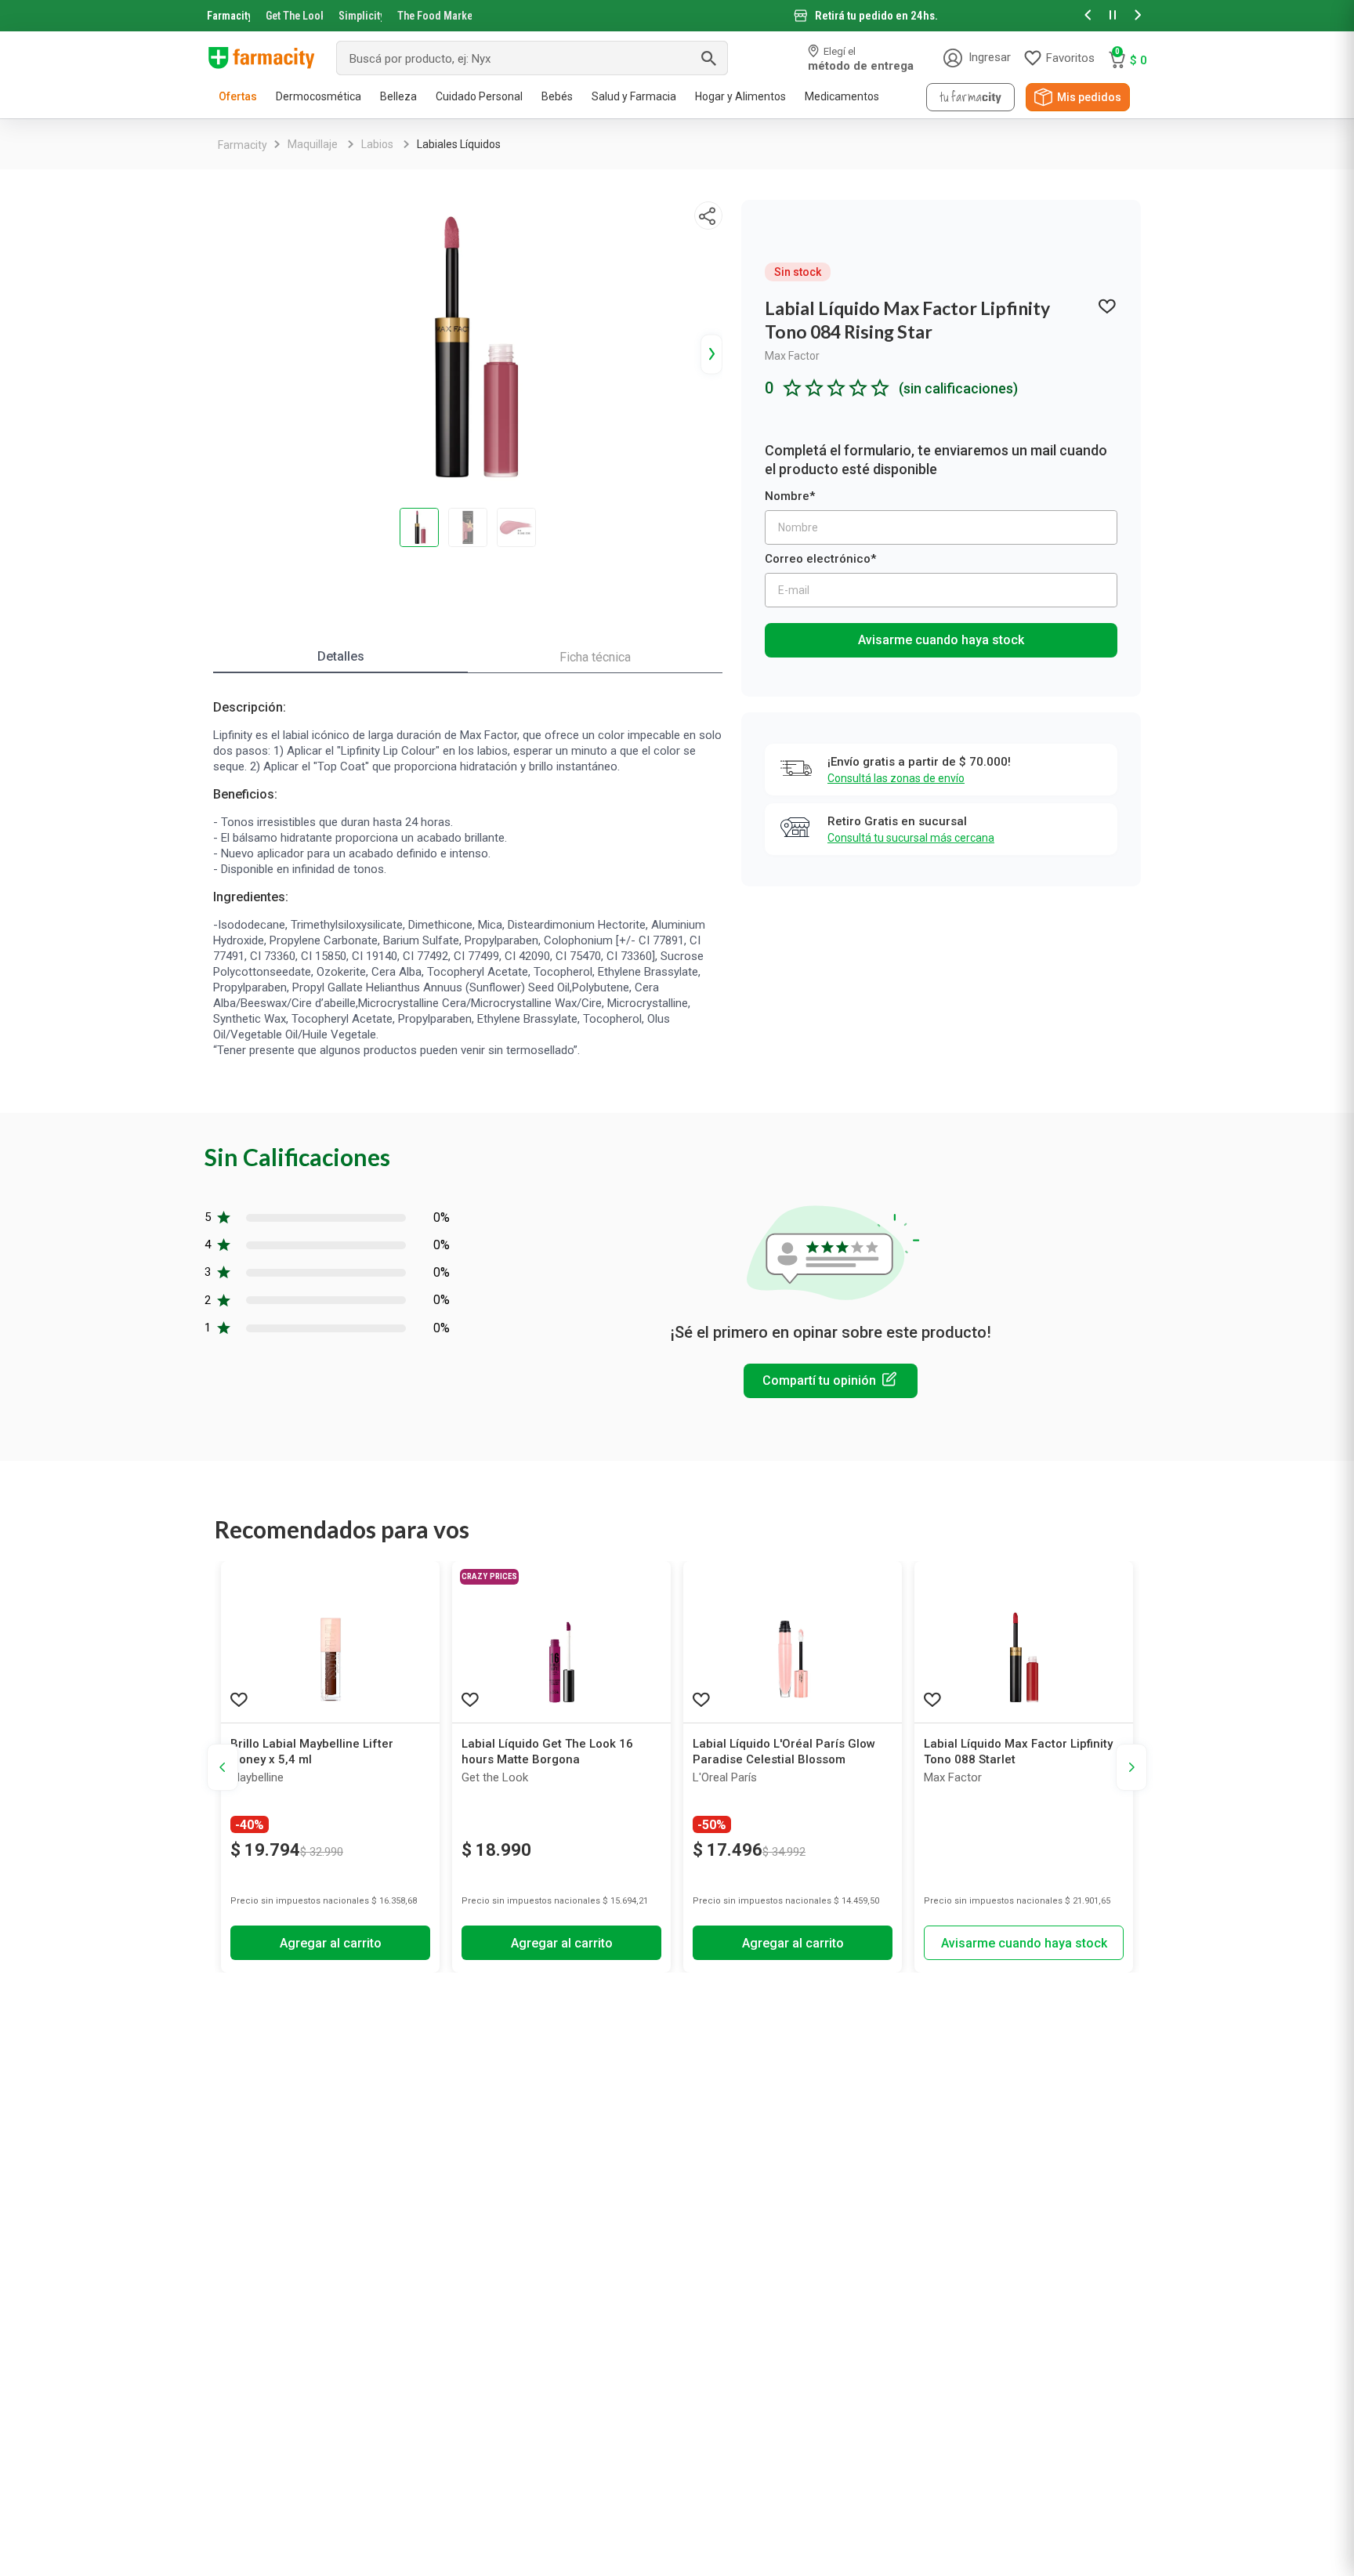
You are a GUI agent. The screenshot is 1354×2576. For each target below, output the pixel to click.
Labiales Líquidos (459, 144)
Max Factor (792, 356)
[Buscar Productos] (708, 58)
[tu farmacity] (970, 97)
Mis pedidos (1089, 97)
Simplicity (360, 16)
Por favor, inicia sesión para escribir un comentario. (831, 1381)
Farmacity (228, 16)
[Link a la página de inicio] (243, 145)
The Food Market (434, 16)
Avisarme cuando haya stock (941, 640)
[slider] (677, 16)
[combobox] (532, 58)
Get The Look (294, 16)
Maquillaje (313, 144)
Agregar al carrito (331, 1943)
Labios (377, 144)
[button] (1088, 16)
